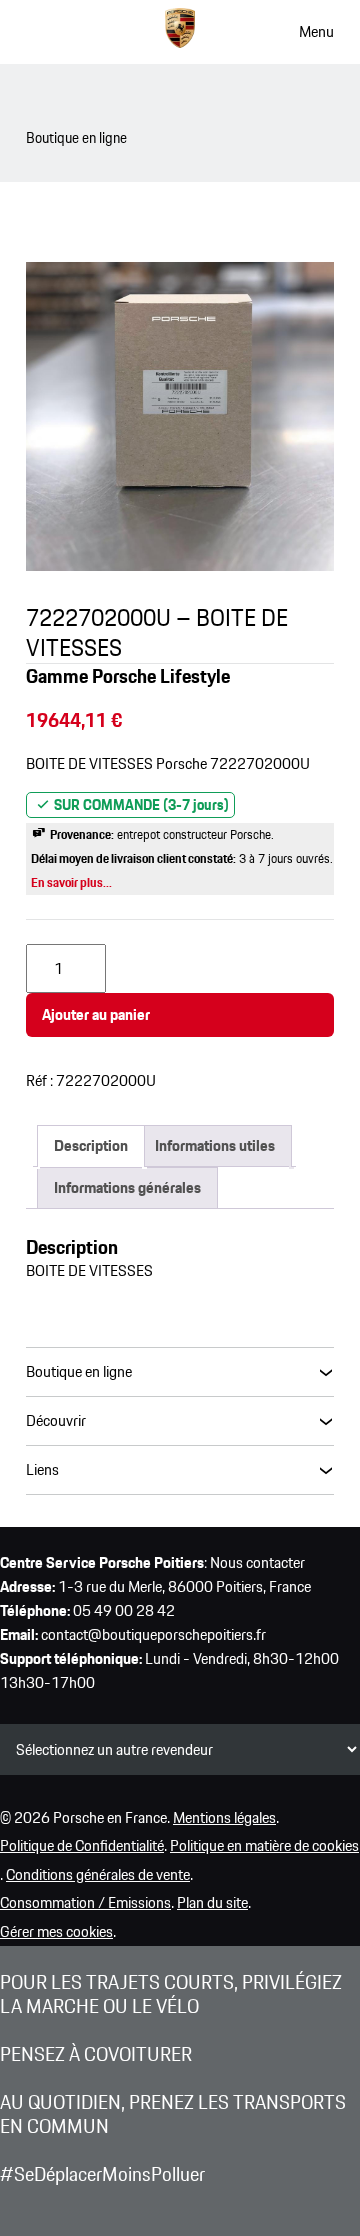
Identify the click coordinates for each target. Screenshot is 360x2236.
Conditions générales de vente (98, 1874)
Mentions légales (224, 1817)
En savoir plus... (71, 882)
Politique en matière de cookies (264, 1845)
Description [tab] (91, 1145)
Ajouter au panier (96, 1014)
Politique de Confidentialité (82, 1845)
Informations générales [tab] (127, 1187)
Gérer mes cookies (56, 1931)
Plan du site (212, 1902)
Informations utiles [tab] (215, 1145)
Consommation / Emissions (85, 1902)
